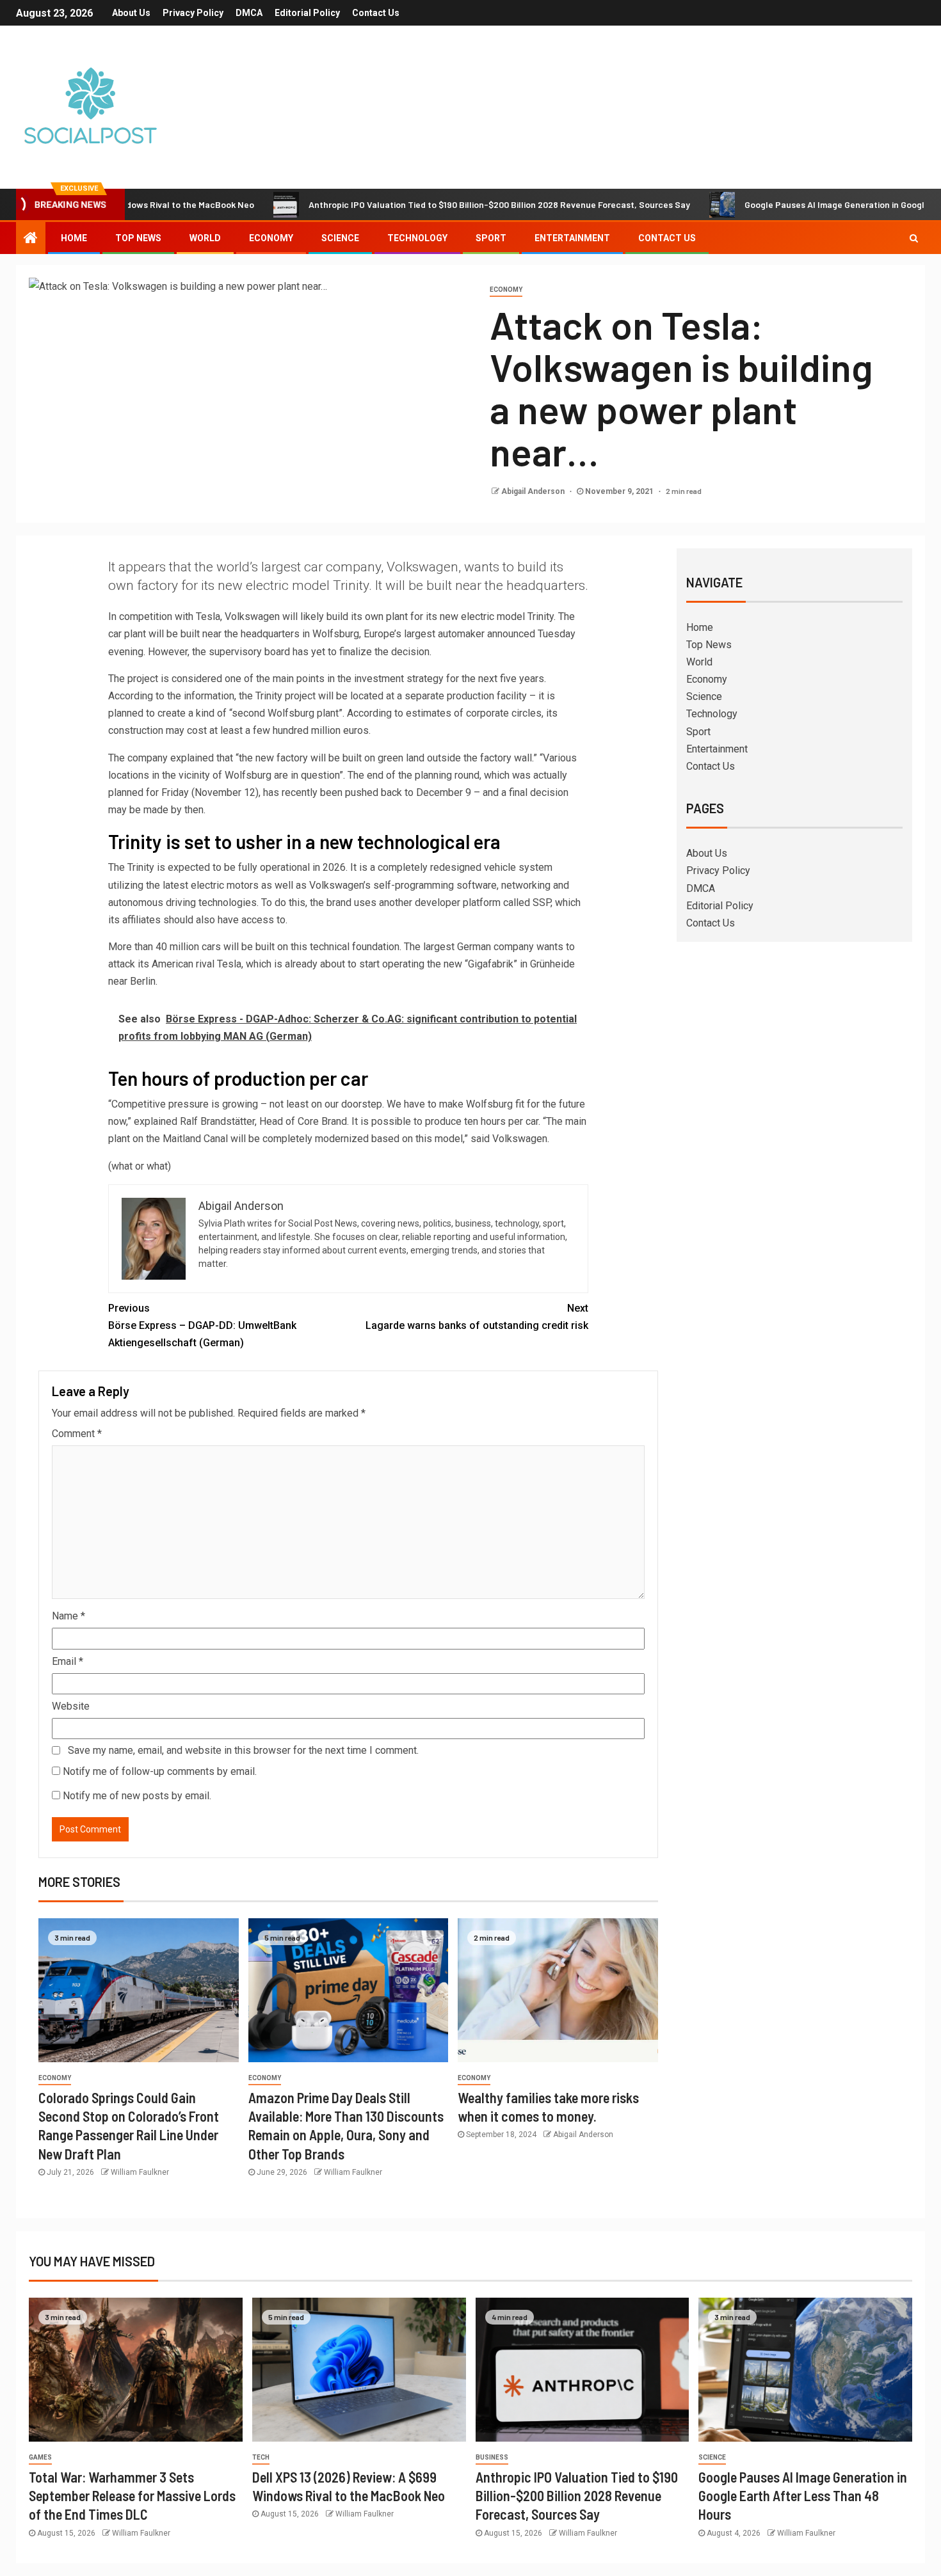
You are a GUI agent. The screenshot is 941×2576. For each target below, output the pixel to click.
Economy (271, 238)
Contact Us (376, 13)
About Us (131, 13)
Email (68, 1661)
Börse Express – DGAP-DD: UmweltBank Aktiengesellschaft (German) (202, 1325)
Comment (77, 1434)
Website (71, 1706)
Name (68, 1616)
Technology (417, 238)
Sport (491, 238)
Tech (261, 2457)
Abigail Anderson (534, 491)
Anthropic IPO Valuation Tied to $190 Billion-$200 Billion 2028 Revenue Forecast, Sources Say (428, 204)
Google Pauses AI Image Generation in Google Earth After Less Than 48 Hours (803, 2496)
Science (340, 238)
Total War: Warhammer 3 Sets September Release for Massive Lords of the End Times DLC (132, 2496)
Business (492, 2457)
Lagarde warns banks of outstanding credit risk (477, 1317)
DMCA (249, 13)
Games (40, 2457)
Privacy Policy (193, 13)
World (205, 238)
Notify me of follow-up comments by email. (160, 1771)
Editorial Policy (307, 13)
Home (74, 238)
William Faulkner (140, 2172)
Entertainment (572, 238)
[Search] (914, 238)
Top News (138, 238)
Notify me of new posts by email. (137, 1796)
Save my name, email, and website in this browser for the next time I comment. (243, 1750)
